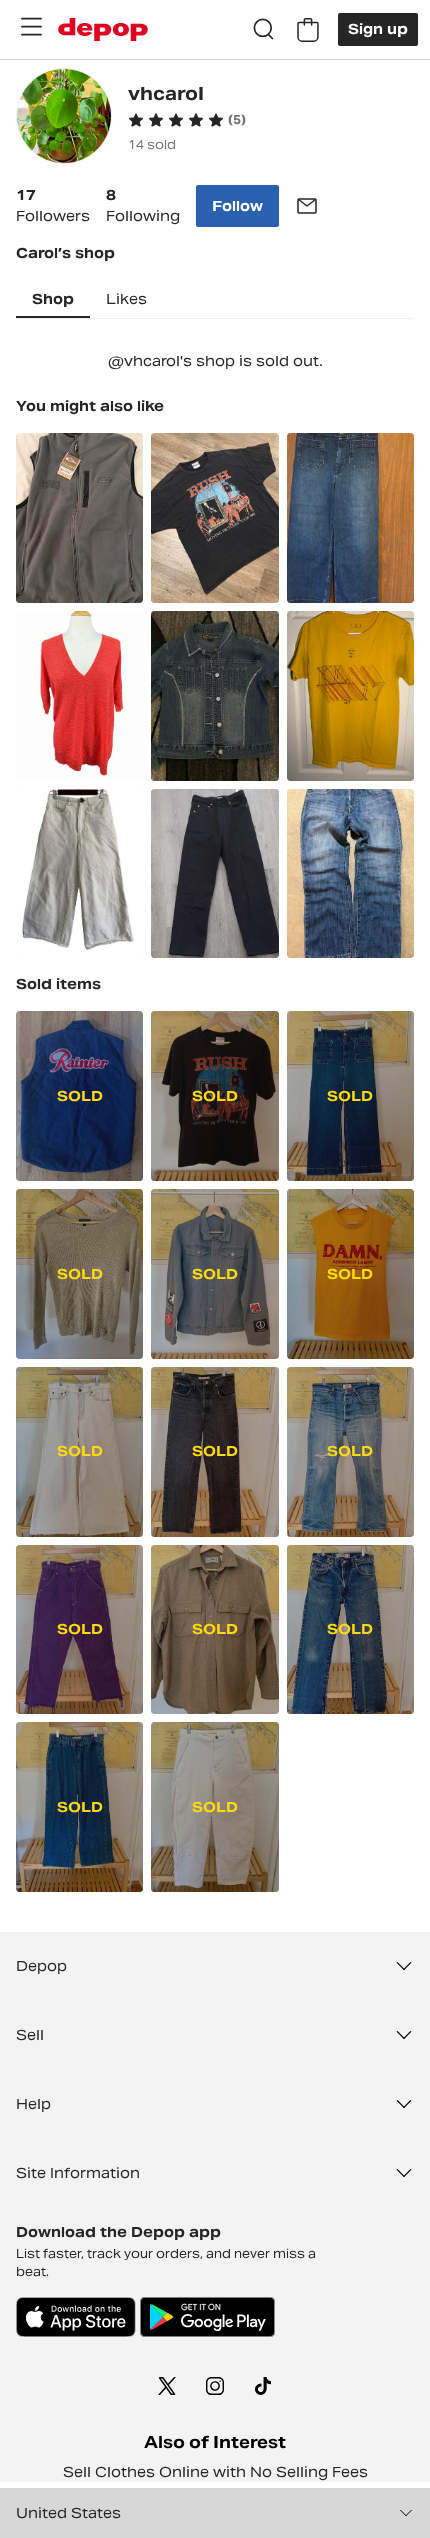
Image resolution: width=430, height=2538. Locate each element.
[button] (187, 120)
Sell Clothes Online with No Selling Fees (215, 2472)
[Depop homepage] (103, 29)
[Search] (264, 30)
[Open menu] (31, 27)
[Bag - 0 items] (308, 30)
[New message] (307, 206)
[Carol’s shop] (64, 118)
